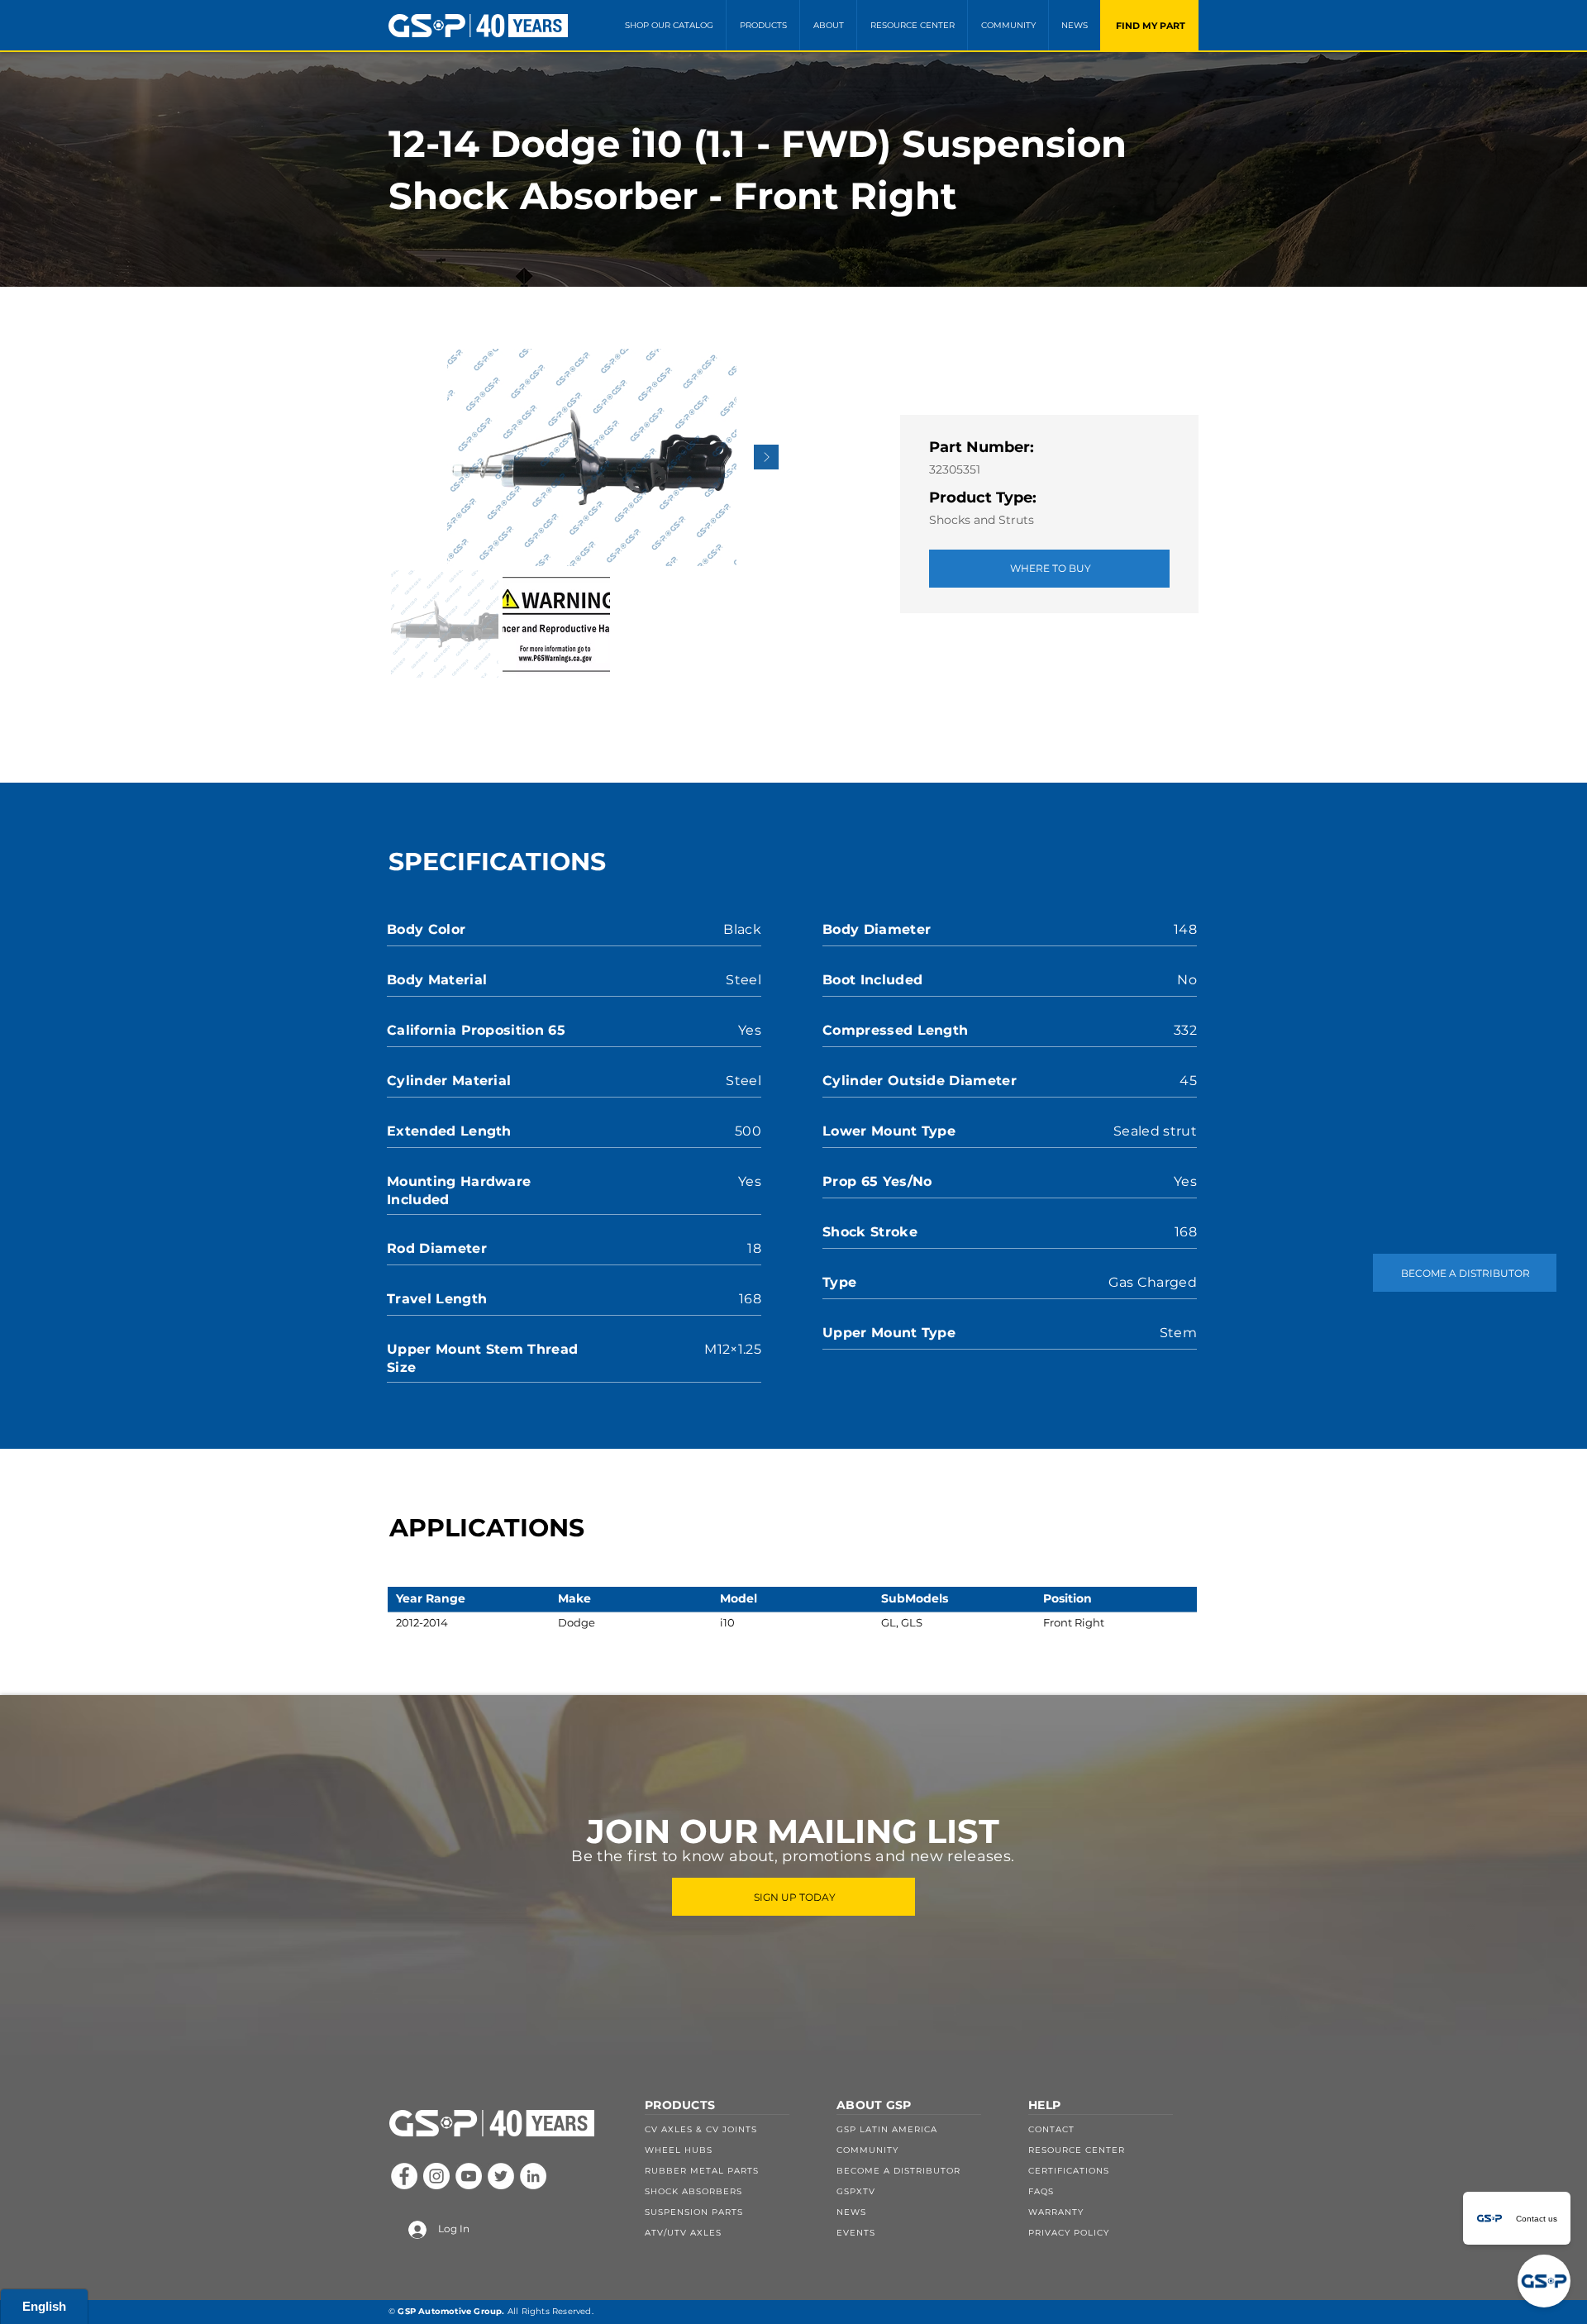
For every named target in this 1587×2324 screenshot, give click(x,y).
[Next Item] (766, 457)
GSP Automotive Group (450, 2311)
